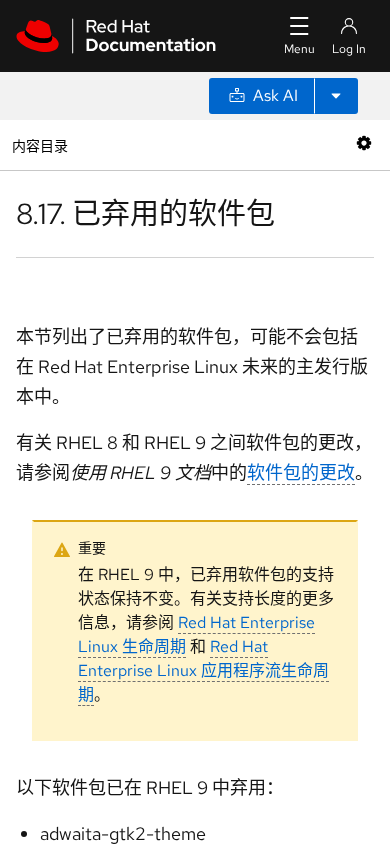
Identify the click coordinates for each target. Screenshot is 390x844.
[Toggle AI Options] (336, 96)
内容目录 (39, 144)
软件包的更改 (301, 472)
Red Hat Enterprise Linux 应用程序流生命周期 (203, 670)
